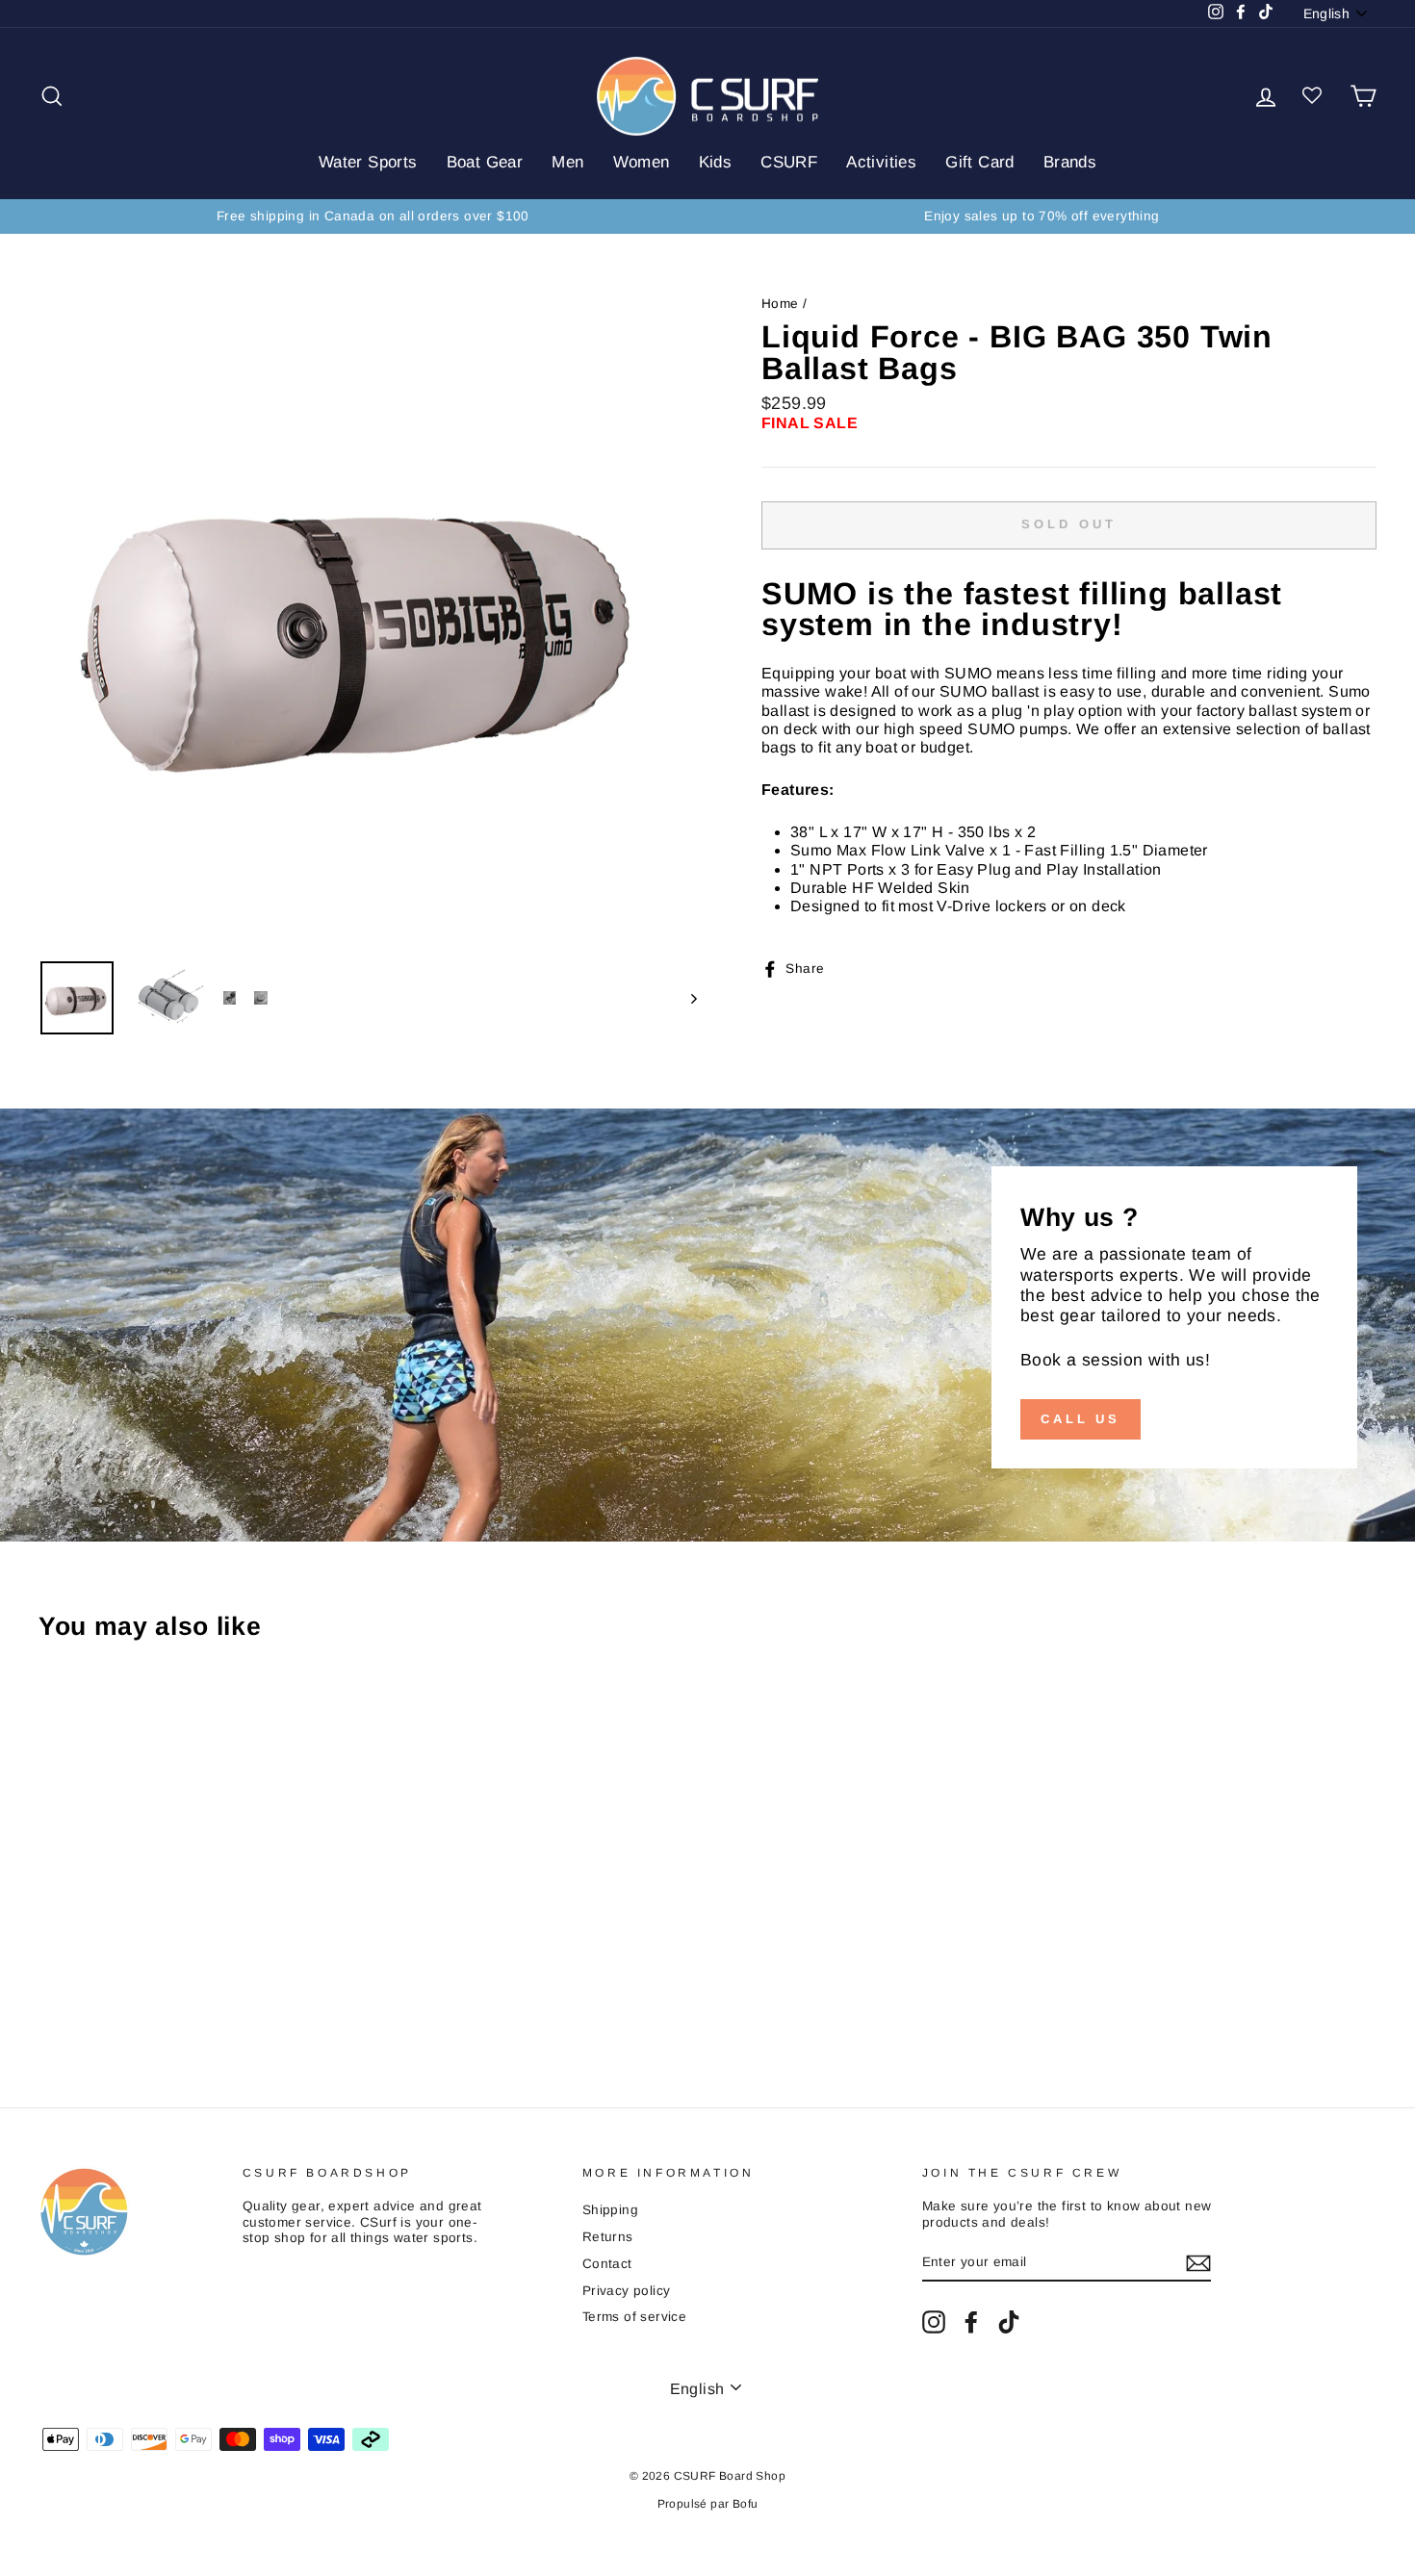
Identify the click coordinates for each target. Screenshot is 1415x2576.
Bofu (746, 2504)
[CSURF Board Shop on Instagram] (934, 2322)
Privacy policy (627, 2291)
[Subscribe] (1198, 2263)
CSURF (789, 162)
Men (567, 162)
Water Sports (368, 162)
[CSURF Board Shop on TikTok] (1009, 2322)
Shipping (610, 2210)
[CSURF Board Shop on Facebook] (971, 2322)
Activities (881, 162)
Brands (1070, 162)
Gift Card (980, 162)
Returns (608, 2237)
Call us (1081, 1419)
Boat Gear (485, 162)
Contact (607, 2264)
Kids (716, 162)
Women (642, 162)
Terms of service (634, 2317)
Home (780, 304)
